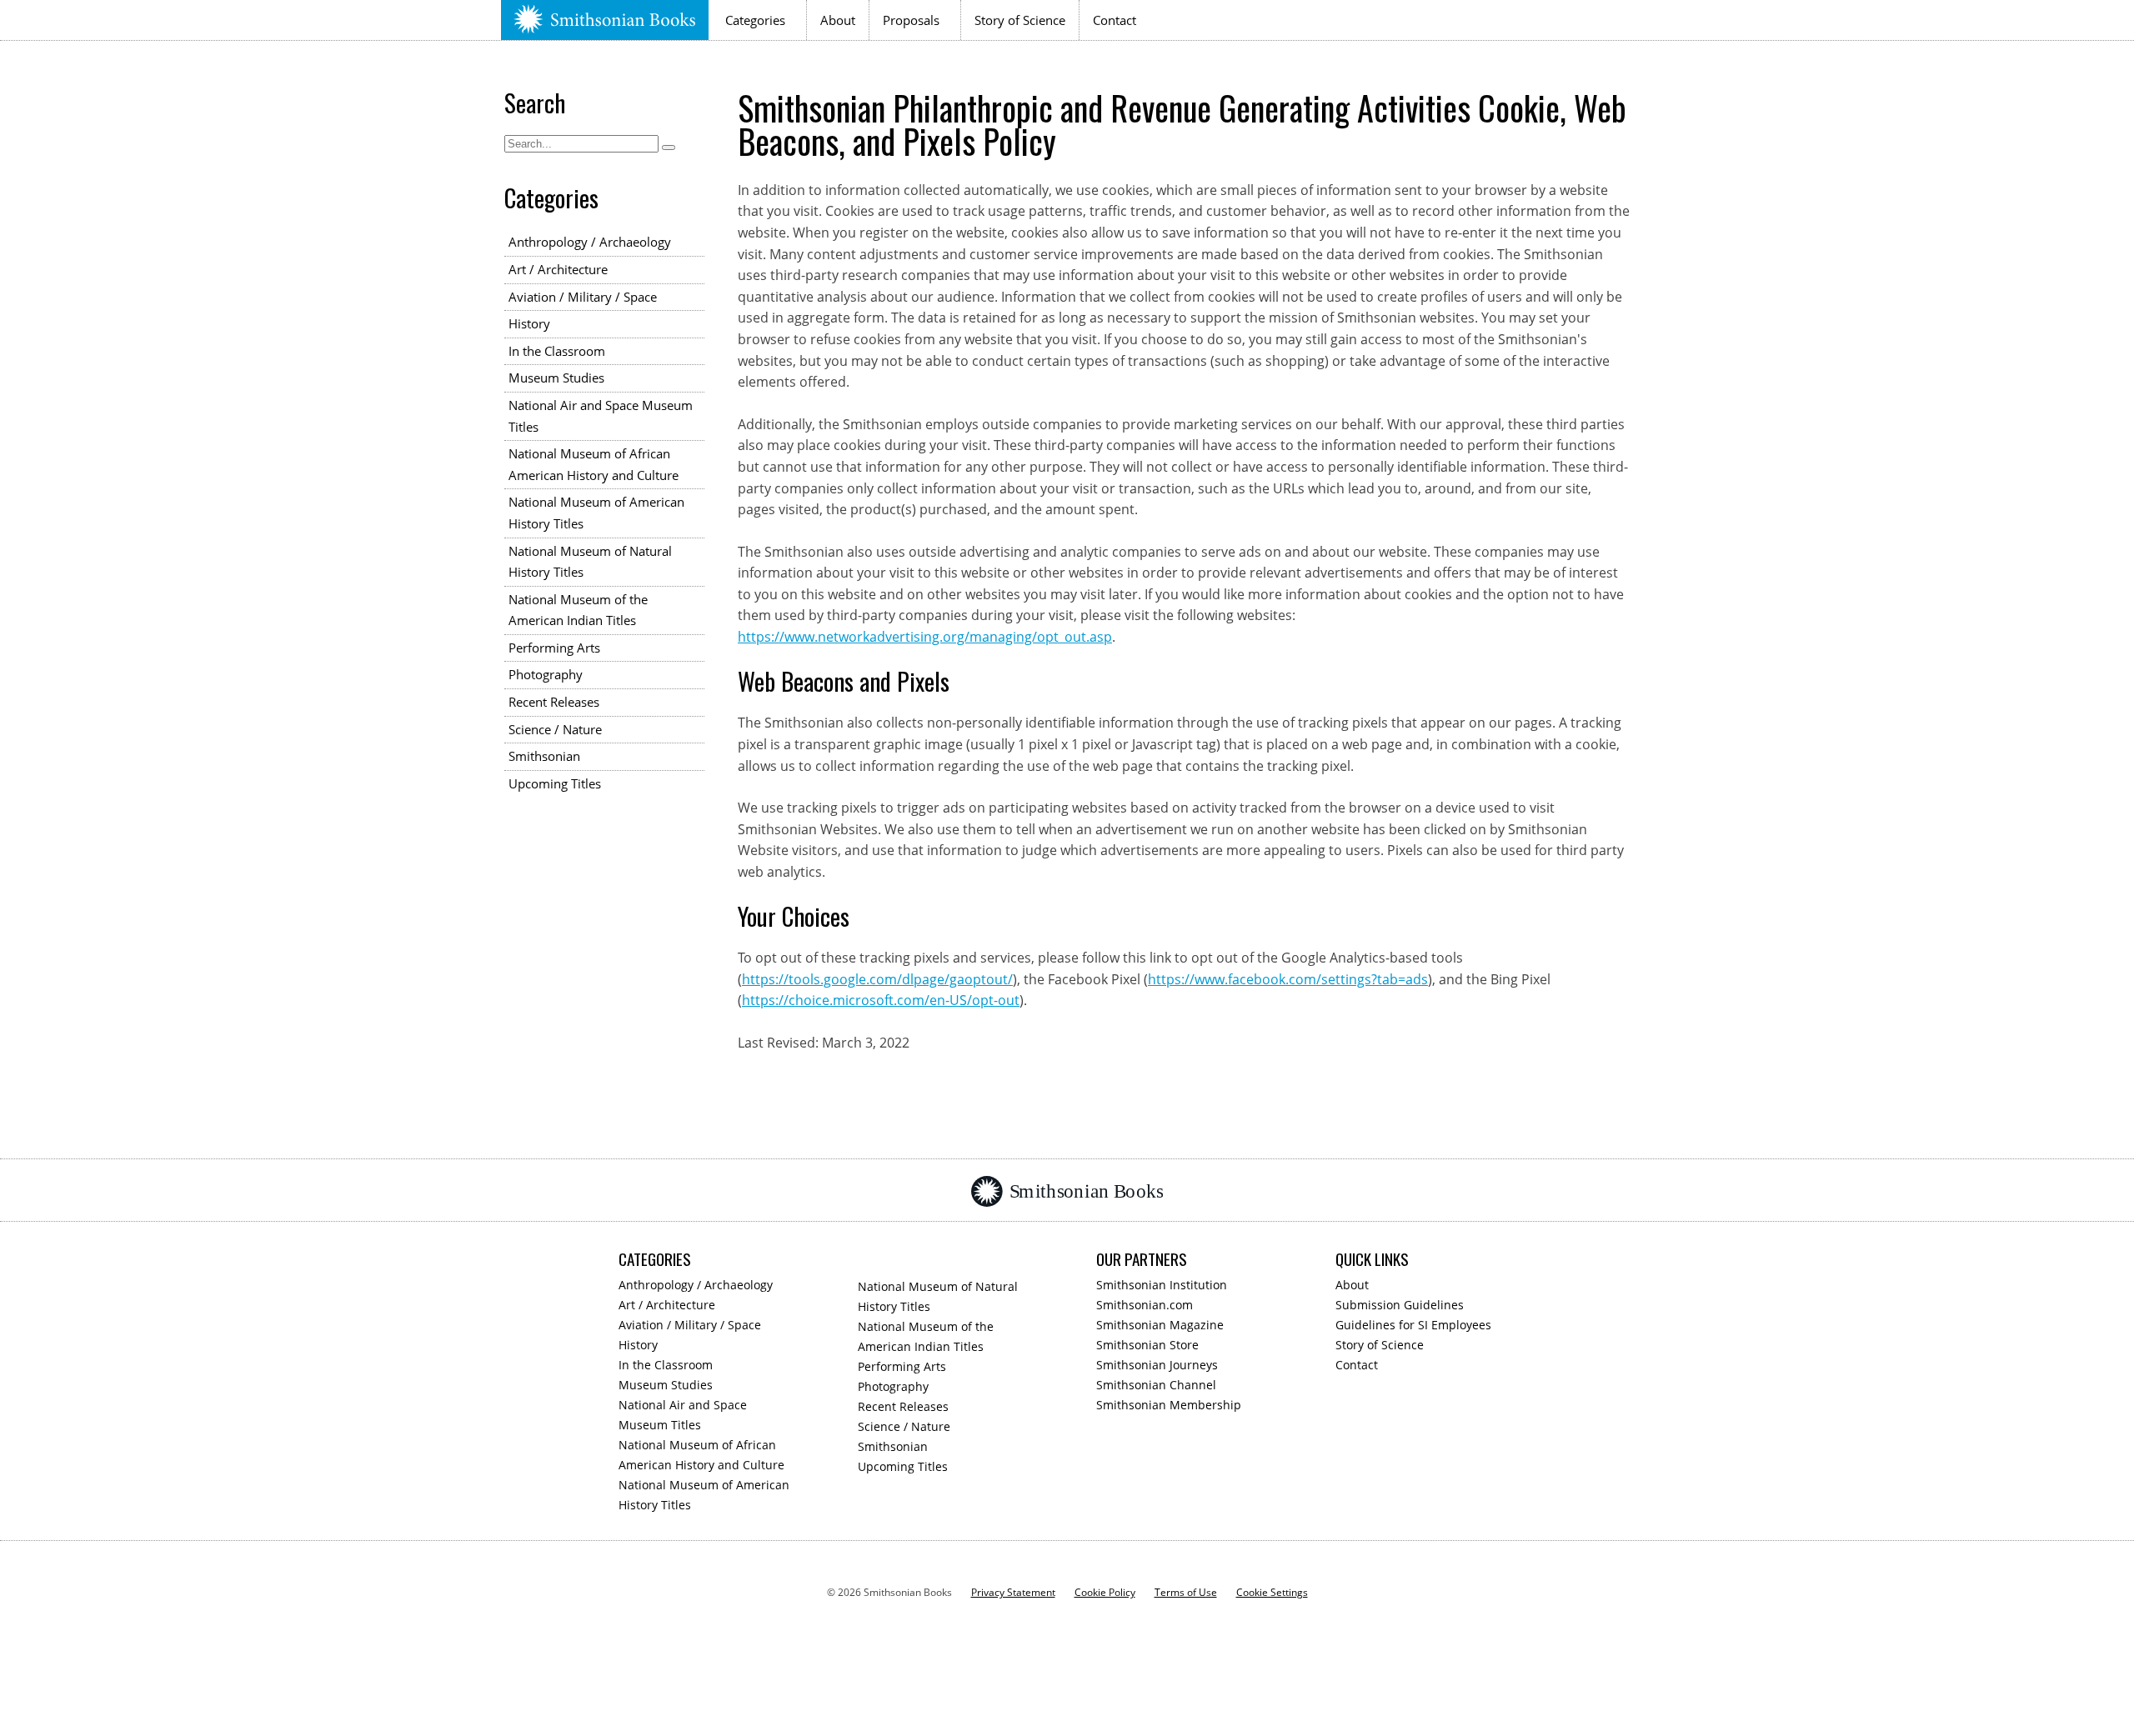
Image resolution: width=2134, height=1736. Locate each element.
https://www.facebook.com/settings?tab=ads (1288, 979)
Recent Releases (554, 702)
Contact (1115, 20)
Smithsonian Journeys (1157, 1365)
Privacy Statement (1013, 1592)
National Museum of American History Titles (596, 513)
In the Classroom (557, 351)
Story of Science (1020, 20)
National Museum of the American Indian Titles (578, 610)
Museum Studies (556, 378)
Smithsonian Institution (1162, 1285)
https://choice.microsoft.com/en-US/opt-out (881, 1000)
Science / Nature (555, 729)
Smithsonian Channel (1156, 1385)
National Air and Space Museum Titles (601, 416)
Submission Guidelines (1400, 1305)
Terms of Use (1186, 1592)
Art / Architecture (558, 269)
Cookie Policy (1105, 1592)
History (529, 323)
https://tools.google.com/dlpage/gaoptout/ (877, 979)
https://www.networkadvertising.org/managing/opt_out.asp (925, 637)
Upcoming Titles (555, 783)
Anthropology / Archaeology (590, 242)
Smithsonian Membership (1169, 1405)
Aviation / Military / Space (583, 297)
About (838, 20)
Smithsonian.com (1145, 1305)
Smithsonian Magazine (1160, 1325)
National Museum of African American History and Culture (594, 464)
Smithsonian (544, 756)
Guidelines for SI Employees (1413, 1325)
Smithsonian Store (1147, 1345)
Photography (546, 674)
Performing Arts (554, 648)
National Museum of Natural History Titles (590, 562)
